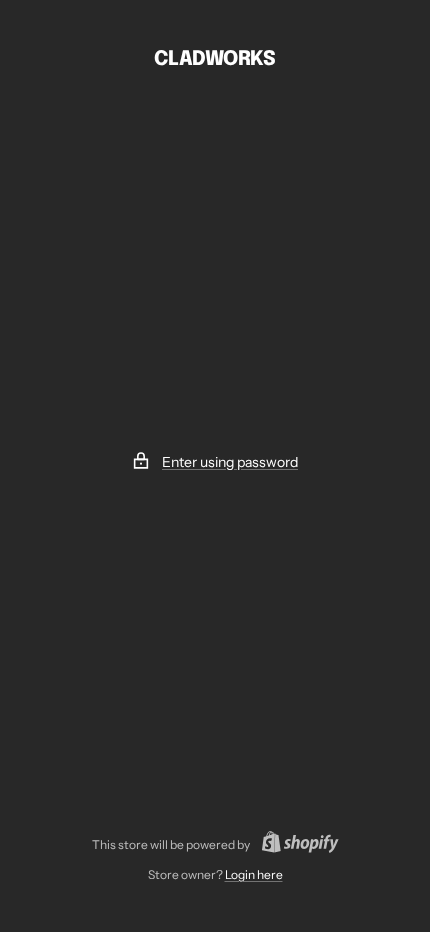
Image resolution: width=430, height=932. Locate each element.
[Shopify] (294, 844)
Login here (254, 874)
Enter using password (230, 462)
